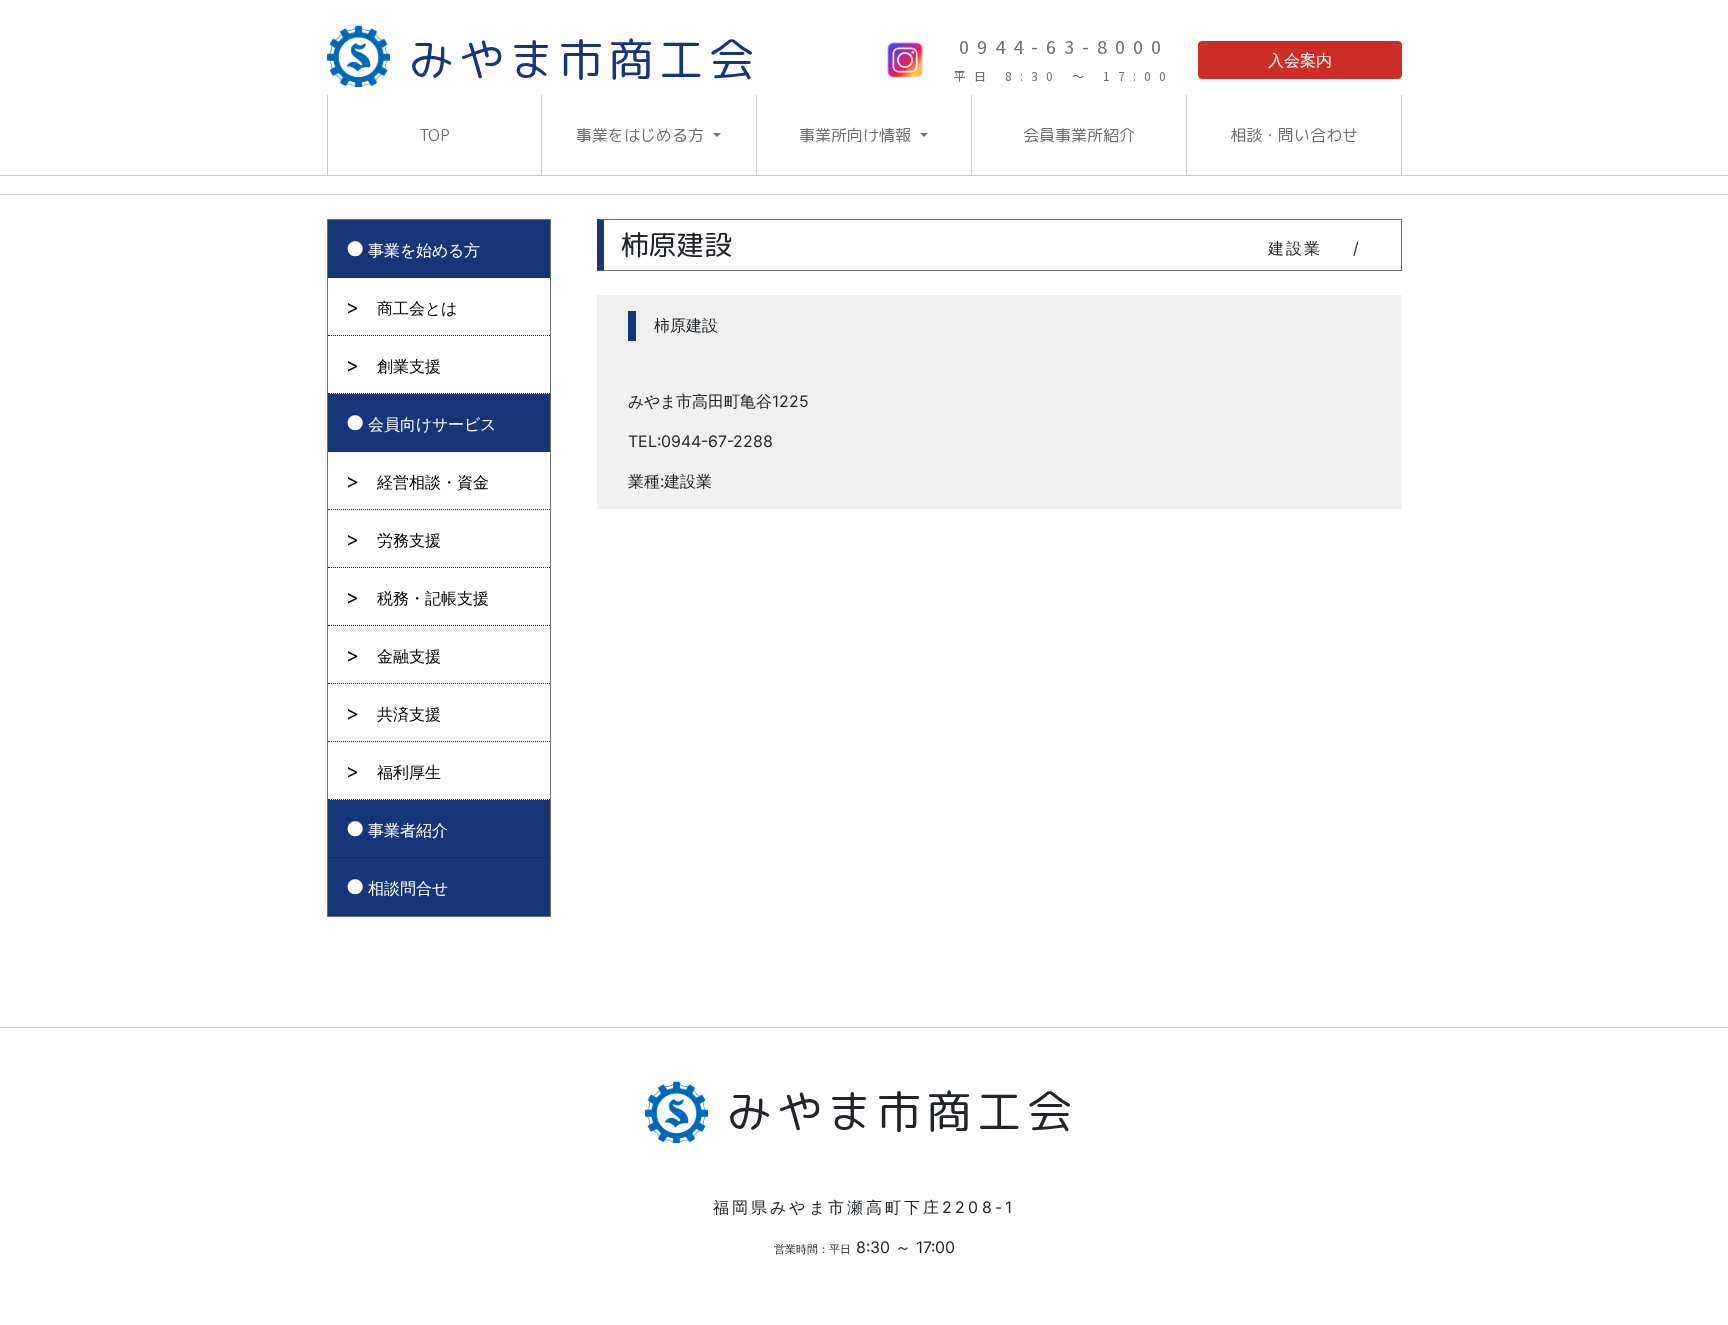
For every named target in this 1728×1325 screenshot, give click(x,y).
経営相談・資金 (433, 482)
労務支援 (409, 540)
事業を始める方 (424, 250)
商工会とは (417, 308)
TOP (434, 135)
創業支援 (409, 366)
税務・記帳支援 (433, 598)
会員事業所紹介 (1079, 135)
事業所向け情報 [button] (857, 135)
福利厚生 (409, 772)
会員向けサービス (432, 424)
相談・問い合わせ (1294, 135)
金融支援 (409, 656)
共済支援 (409, 714)
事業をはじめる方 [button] (642, 135)
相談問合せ (408, 888)
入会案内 (1300, 60)
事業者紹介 (408, 830)
